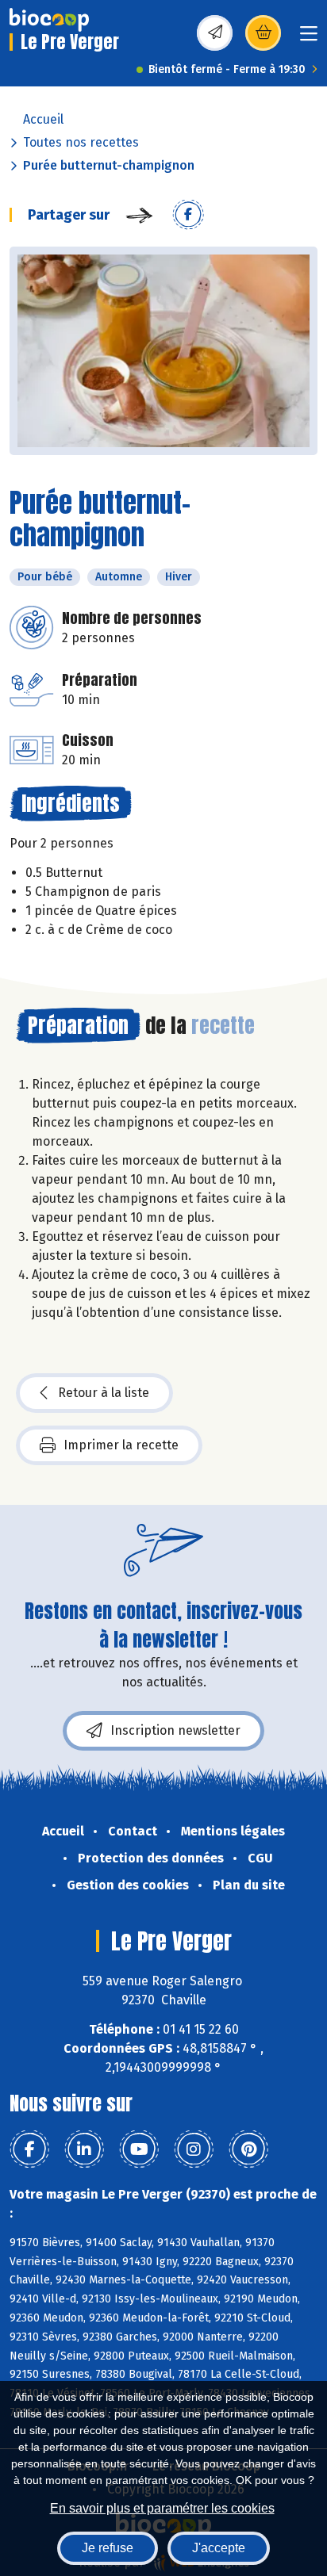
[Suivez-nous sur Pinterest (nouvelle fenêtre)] (248, 2149)
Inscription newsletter (175, 1730)
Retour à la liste (104, 1393)
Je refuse (108, 2548)
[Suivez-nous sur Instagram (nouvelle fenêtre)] (194, 2149)
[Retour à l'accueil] (49, 20)
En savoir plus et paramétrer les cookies (162, 2508)
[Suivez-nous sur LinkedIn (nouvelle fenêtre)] (84, 2149)
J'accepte (219, 2548)
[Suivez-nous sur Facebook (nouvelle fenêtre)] (29, 2149)
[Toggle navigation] (309, 38)
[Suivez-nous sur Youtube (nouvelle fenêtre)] (139, 2149)
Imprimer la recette (121, 1445)
